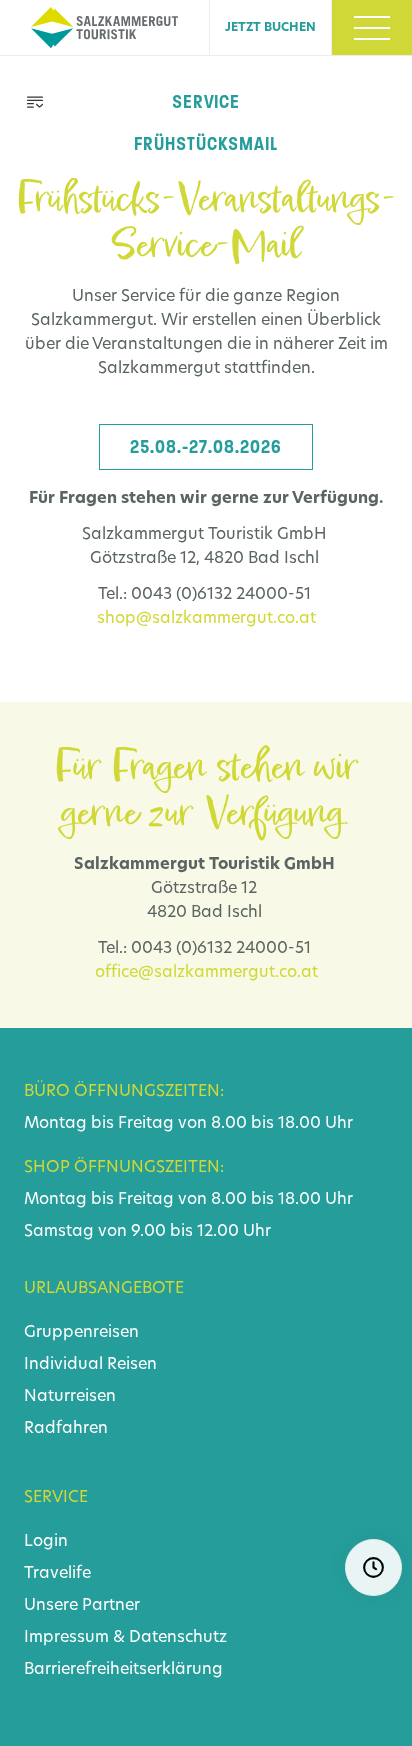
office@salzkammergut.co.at (206, 973)
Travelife (57, 1574)
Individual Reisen (90, 1365)
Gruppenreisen (81, 1333)
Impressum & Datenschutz (125, 1638)
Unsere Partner (82, 1606)
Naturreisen (70, 1397)
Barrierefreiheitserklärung (123, 1670)
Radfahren (66, 1429)
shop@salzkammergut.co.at (206, 619)
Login (46, 1542)
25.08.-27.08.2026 (206, 447)
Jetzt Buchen (270, 28)
